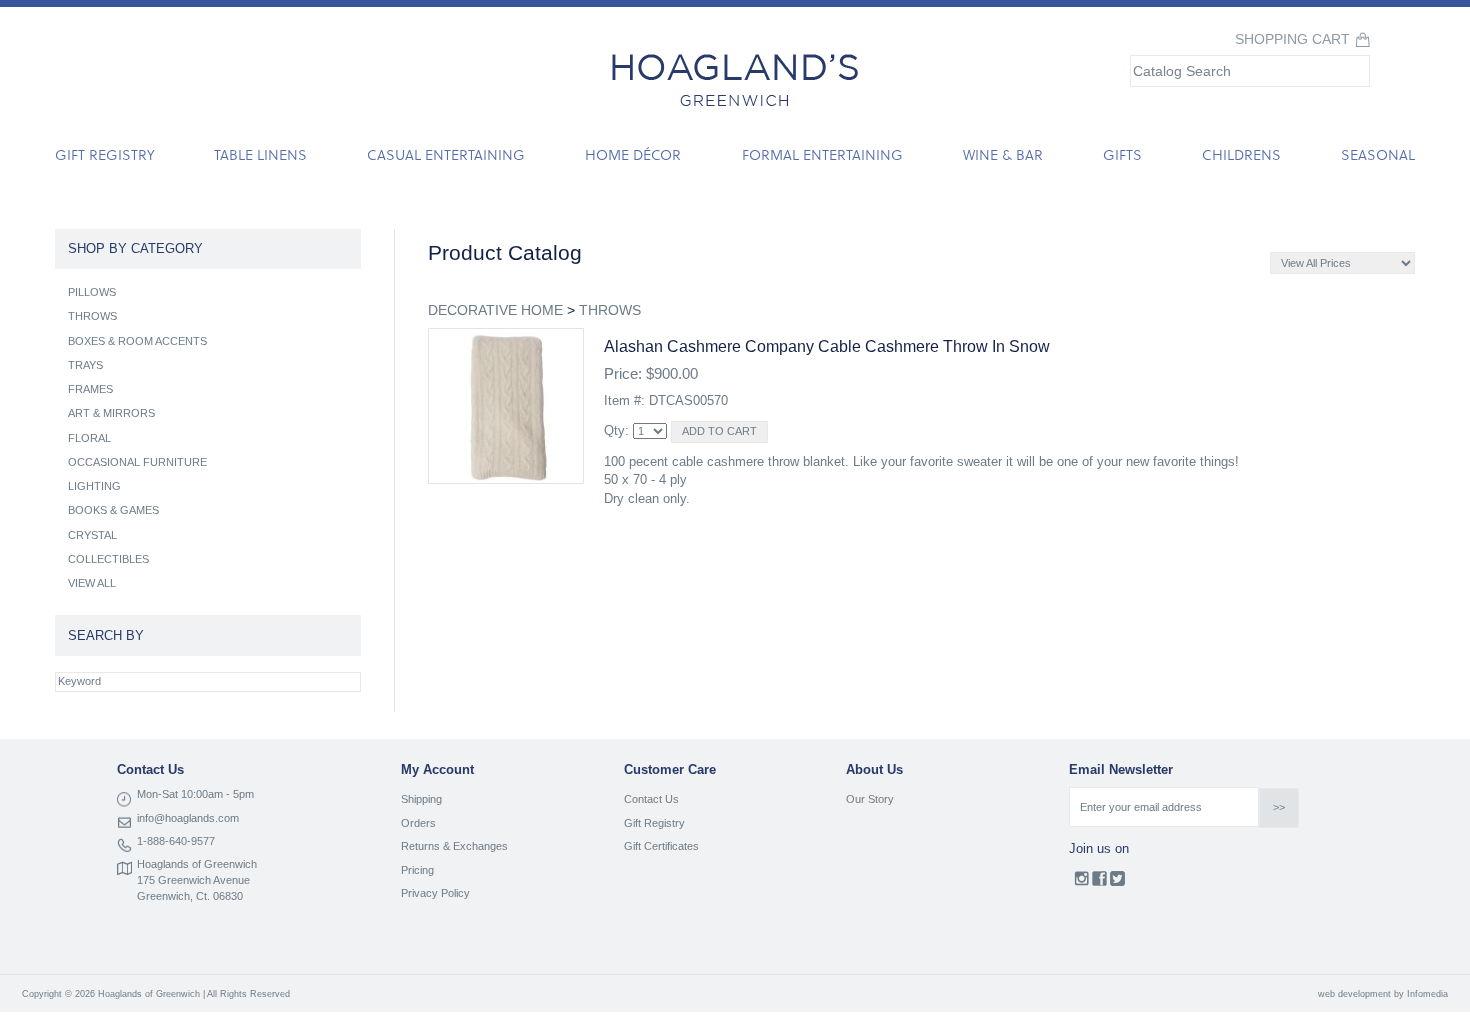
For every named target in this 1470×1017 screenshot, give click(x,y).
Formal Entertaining (822, 154)
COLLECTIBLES (108, 559)
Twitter (1117, 883)
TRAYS (85, 365)
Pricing (417, 870)
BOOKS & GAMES (113, 510)
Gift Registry (104, 154)
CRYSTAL (92, 535)
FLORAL (89, 438)
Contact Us (651, 799)
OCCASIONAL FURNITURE (137, 462)
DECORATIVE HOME (495, 310)
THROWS (610, 310)
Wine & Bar (1003, 154)
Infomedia (1427, 994)
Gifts (1122, 154)
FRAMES (90, 389)
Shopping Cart (1292, 39)
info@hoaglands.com (188, 818)
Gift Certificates (661, 846)
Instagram (1081, 883)
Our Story (870, 799)
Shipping (421, 799)
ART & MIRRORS (111, 413)
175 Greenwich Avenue (193, 880)
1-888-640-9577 (176, 841)
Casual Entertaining (446, 154)
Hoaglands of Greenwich (197, 864)
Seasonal (1378, 154)
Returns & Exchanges (454, 846)
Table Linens (260, 154)
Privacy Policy (435, 893)
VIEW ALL (92, 583)
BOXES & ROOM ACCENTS (137, 341)
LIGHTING (94, 486)
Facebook (1099, 883)
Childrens (1241, 154)
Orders (418, 823)
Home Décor (633, 154)
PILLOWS (92, 292)
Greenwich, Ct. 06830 (190, 896)
